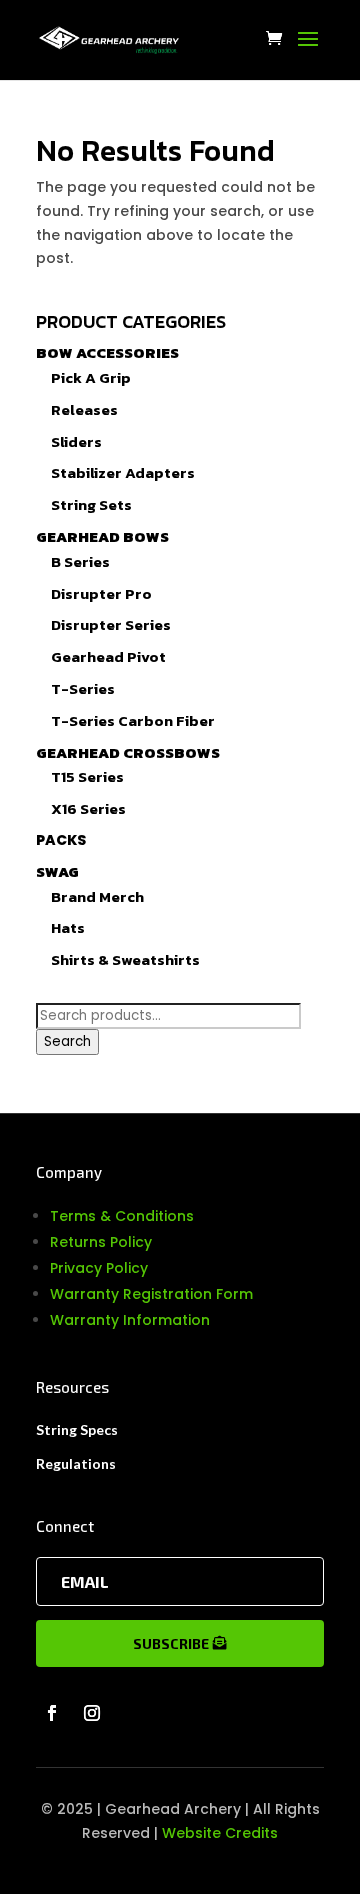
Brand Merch (97, 896)
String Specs (77, 1429)
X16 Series (88, 808)
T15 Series (87, 776)
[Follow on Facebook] (52, 1713)
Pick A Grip (91, 377)
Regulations (76, 1463)
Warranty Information (130, 1320)
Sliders (76, 441)
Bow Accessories (107, 352)
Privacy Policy (99, 1268)
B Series (80, 561)
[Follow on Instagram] (92, 1713)
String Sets (91, 504)
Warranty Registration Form (151, 1294)
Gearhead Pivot (108, 656)
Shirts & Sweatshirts (125, 959)
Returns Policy (101, 1242)
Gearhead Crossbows (128, 752)
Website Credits (220, 1833)
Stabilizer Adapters (123, 472)
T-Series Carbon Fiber (133, 720)
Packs (61, 840)
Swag (57, 871)
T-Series (83, 688)
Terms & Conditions (122, 1216)
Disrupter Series (111, 624)
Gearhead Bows (102, 536)
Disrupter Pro (101, 593)
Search (67, 1041)
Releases (84, 409)
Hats (68, 927)
